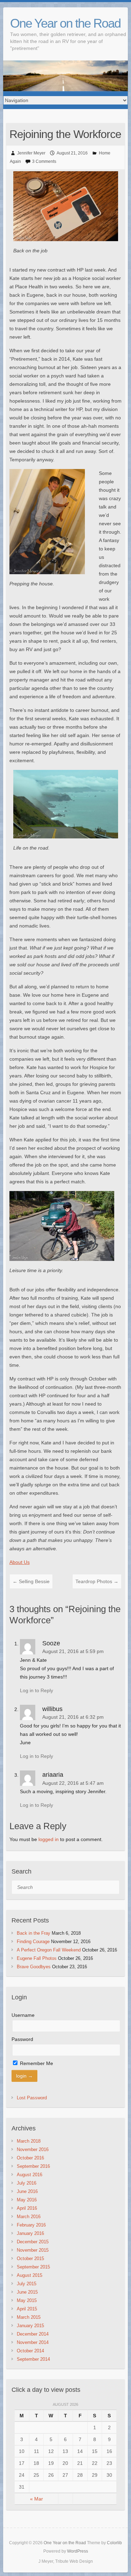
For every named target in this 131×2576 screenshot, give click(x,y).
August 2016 (30, 2175)
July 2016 (27, 2183)
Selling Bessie (31, 1581)
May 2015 (27, 2300)
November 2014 (33, 2342)
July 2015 (27, 2284)
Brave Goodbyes (34, 1967)
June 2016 (27, 2191)
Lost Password (32, 2098)
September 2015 (33, 2267)
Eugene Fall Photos (37, 1958)
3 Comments (44, 161)
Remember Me (36, 2063)
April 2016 (27, 2208)
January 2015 (30, 2326)
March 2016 (29, 2217)
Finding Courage (33, 1942)
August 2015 (30, 2275)
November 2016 (33, 2149)
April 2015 (27, 2309)
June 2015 (27, 2292)
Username (23, 2015)
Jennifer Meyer (31, 153)
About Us (20, 1562)
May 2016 (27, 2200)
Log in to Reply (37, 1690)
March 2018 (29, 2141)
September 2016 (33, 2166)
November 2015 (33, 2250)
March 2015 (29, 2317)
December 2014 (33, 2334)
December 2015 (33, 2242)
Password (22, 2039)
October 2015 (30, 2258)
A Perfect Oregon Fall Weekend (49, 1950)
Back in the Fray (34, 1933)
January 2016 (30, 2233)
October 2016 (30, 2158)
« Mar (37, 2499)
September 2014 (33, 2359)
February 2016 (31, 2225)
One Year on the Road (65, 23)
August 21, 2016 (72, 153)
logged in (49, 1839)
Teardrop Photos (97, 1581)
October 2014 (30, 2351)
